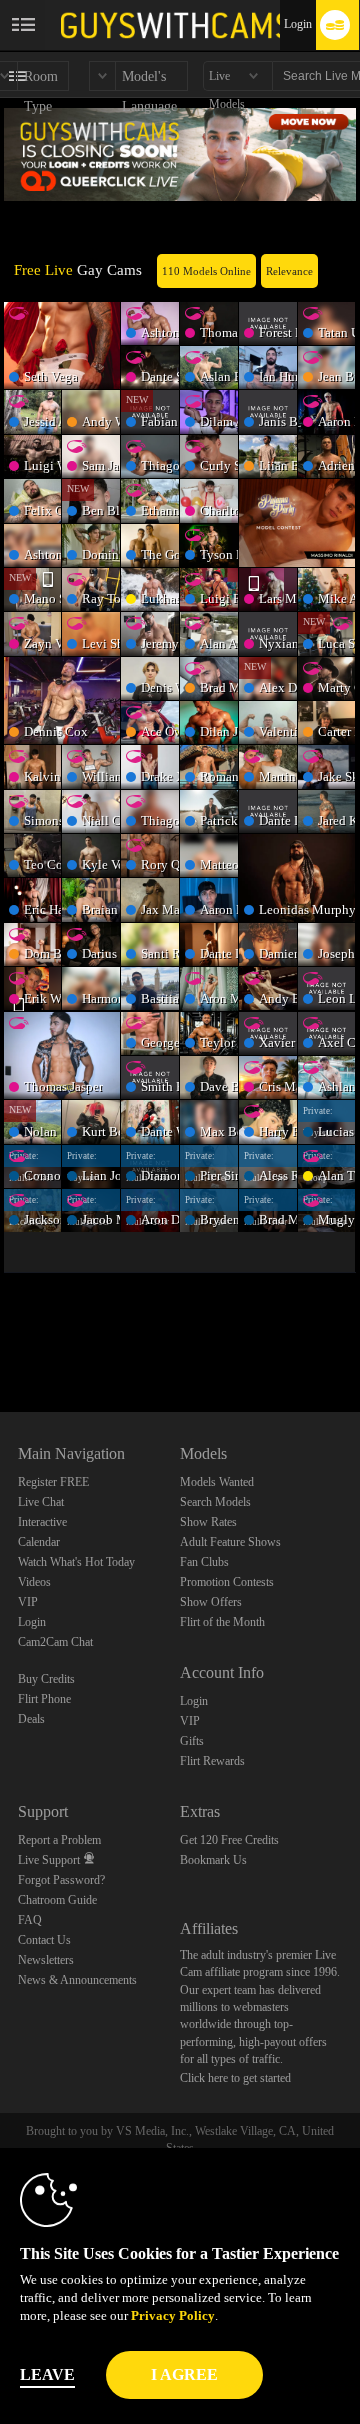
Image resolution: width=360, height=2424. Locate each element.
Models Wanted (217, 1482)
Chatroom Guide (57, 1900)
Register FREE (53, 1482)
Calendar (39, 1542)
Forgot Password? (61, 1880)
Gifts (192, 1741)
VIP (28, 1602)
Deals (31, 1719)
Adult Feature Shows (230, 1542)
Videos (34, 1582)
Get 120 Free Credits (229, 1840)
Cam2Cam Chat (55, 1642)
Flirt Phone (44, 1699)
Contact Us (44, 1940)
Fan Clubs (204, 1562)
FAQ (30, 1920)
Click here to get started (235, 2078)
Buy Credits (46, 1679)
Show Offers (211, 1602)
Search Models (215, 1502)
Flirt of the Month (222, 1622)
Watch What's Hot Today (76, 1562)
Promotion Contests (227, 1582)
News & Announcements (77, 1980)
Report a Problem (59, 1840)
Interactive (42, 1522)
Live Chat (41, 1502)
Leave (47, 2374)
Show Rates (208, 1522)
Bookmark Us (213, 1860)
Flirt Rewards (212, 1761)
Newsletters (46, 1960)
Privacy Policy (173, 2315)
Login (298, 24)
